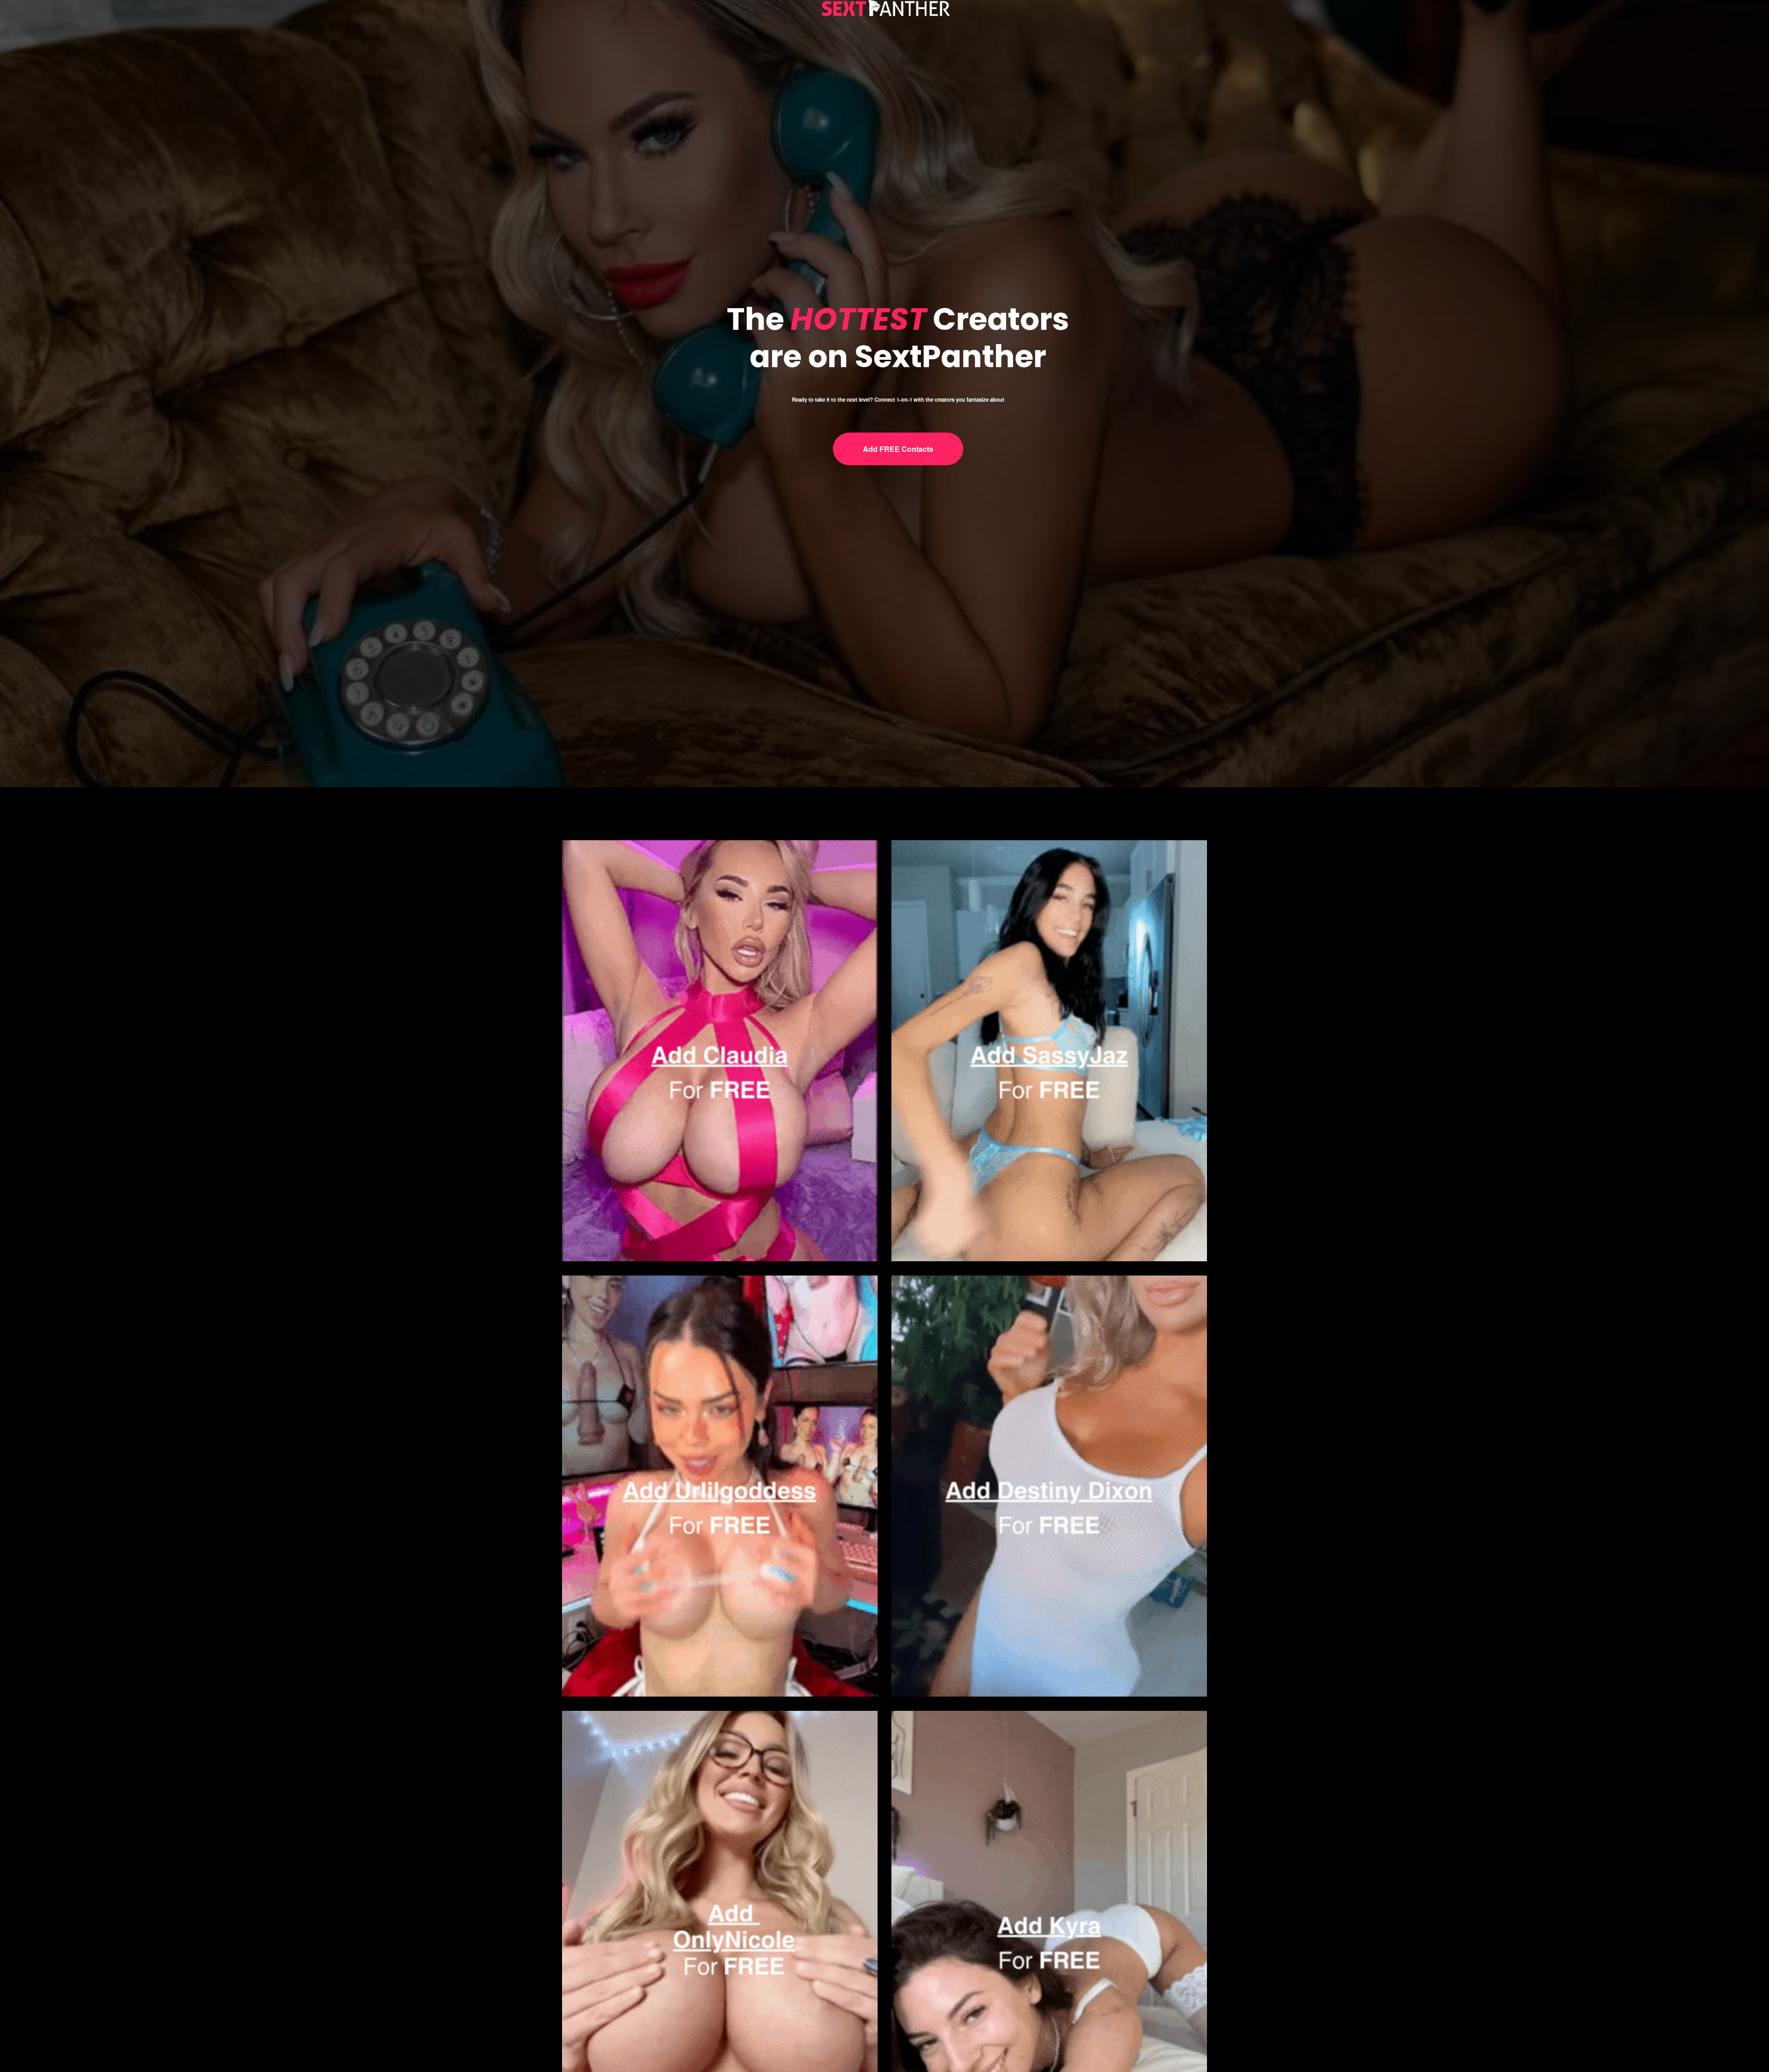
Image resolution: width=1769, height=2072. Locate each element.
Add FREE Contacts (898, 449)
